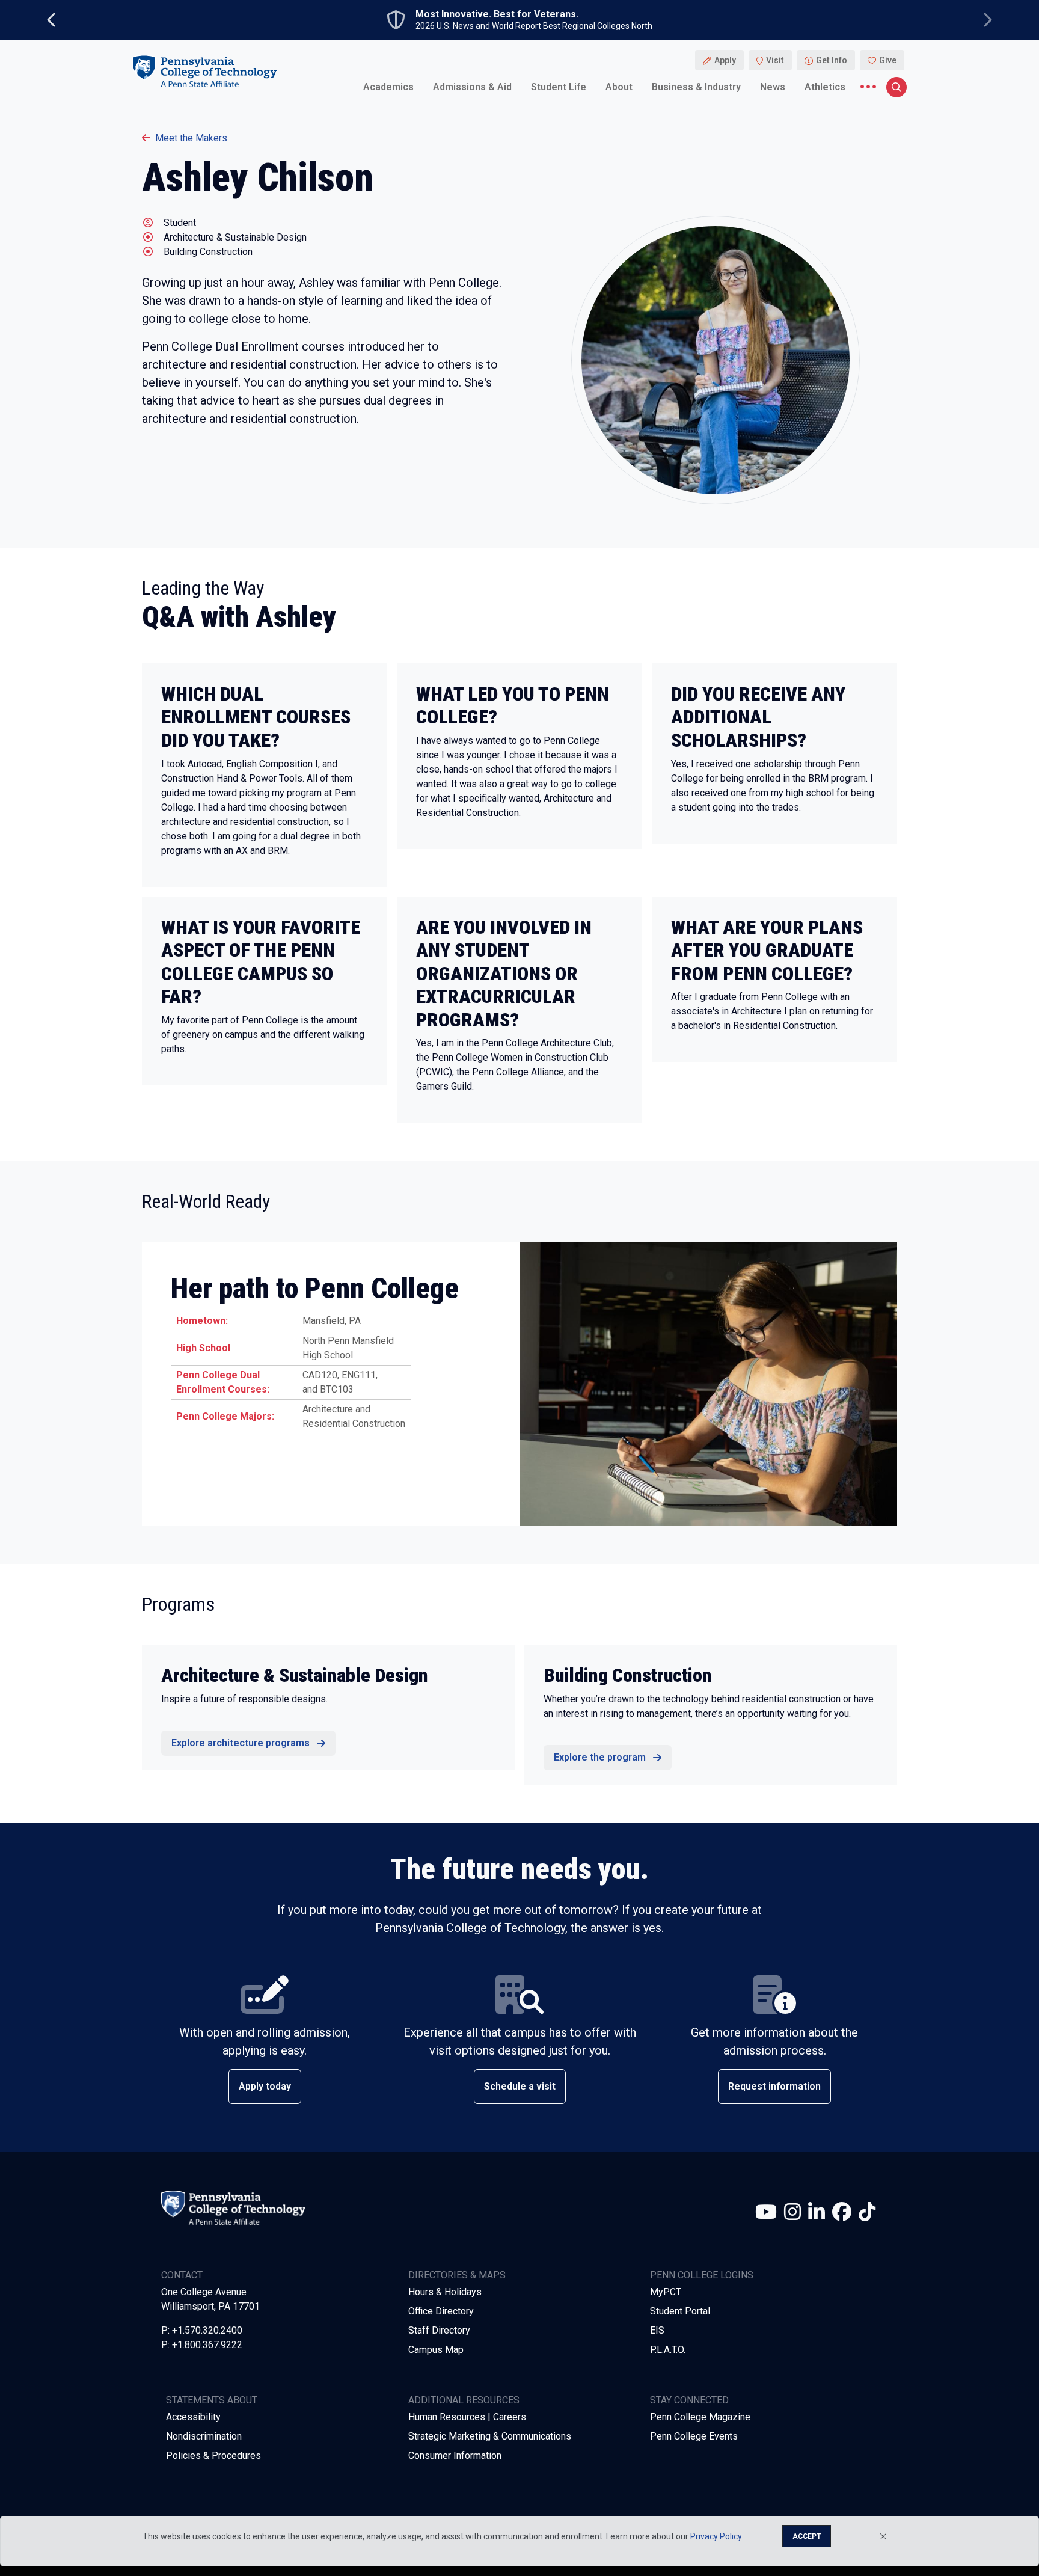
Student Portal (680, 2311)
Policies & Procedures (213, 2455)
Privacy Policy (716, 2536)
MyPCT (666, 2292)
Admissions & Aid (472, 87)
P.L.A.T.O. (668, 2350)
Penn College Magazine (700, 2417)
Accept (807, 2536)
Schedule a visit (520, 2086)
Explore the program (600, 1757)
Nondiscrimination (204, 2436)
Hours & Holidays (445, 2292)
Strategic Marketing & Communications (490, 2436)
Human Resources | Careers (467, 2417)
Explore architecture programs (241, 1743)
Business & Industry (696, 87)
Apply (725, 60)
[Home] (204, 71)
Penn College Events (694, 2436)
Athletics (825, 87)
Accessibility (193, 2417)
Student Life (559, 87)
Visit (775, 60)
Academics (388, 87)
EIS (657, 2330)
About (619, 87)
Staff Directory (439, 2330)
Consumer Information (455, 2455)
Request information (774, 2086)
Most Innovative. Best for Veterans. (497, 14)
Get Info (832, 60)
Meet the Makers (191, 138)
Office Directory (441, 2311)
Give (888, 60)
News (773, 87)
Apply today (265, 2086)
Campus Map (436, 2350)
